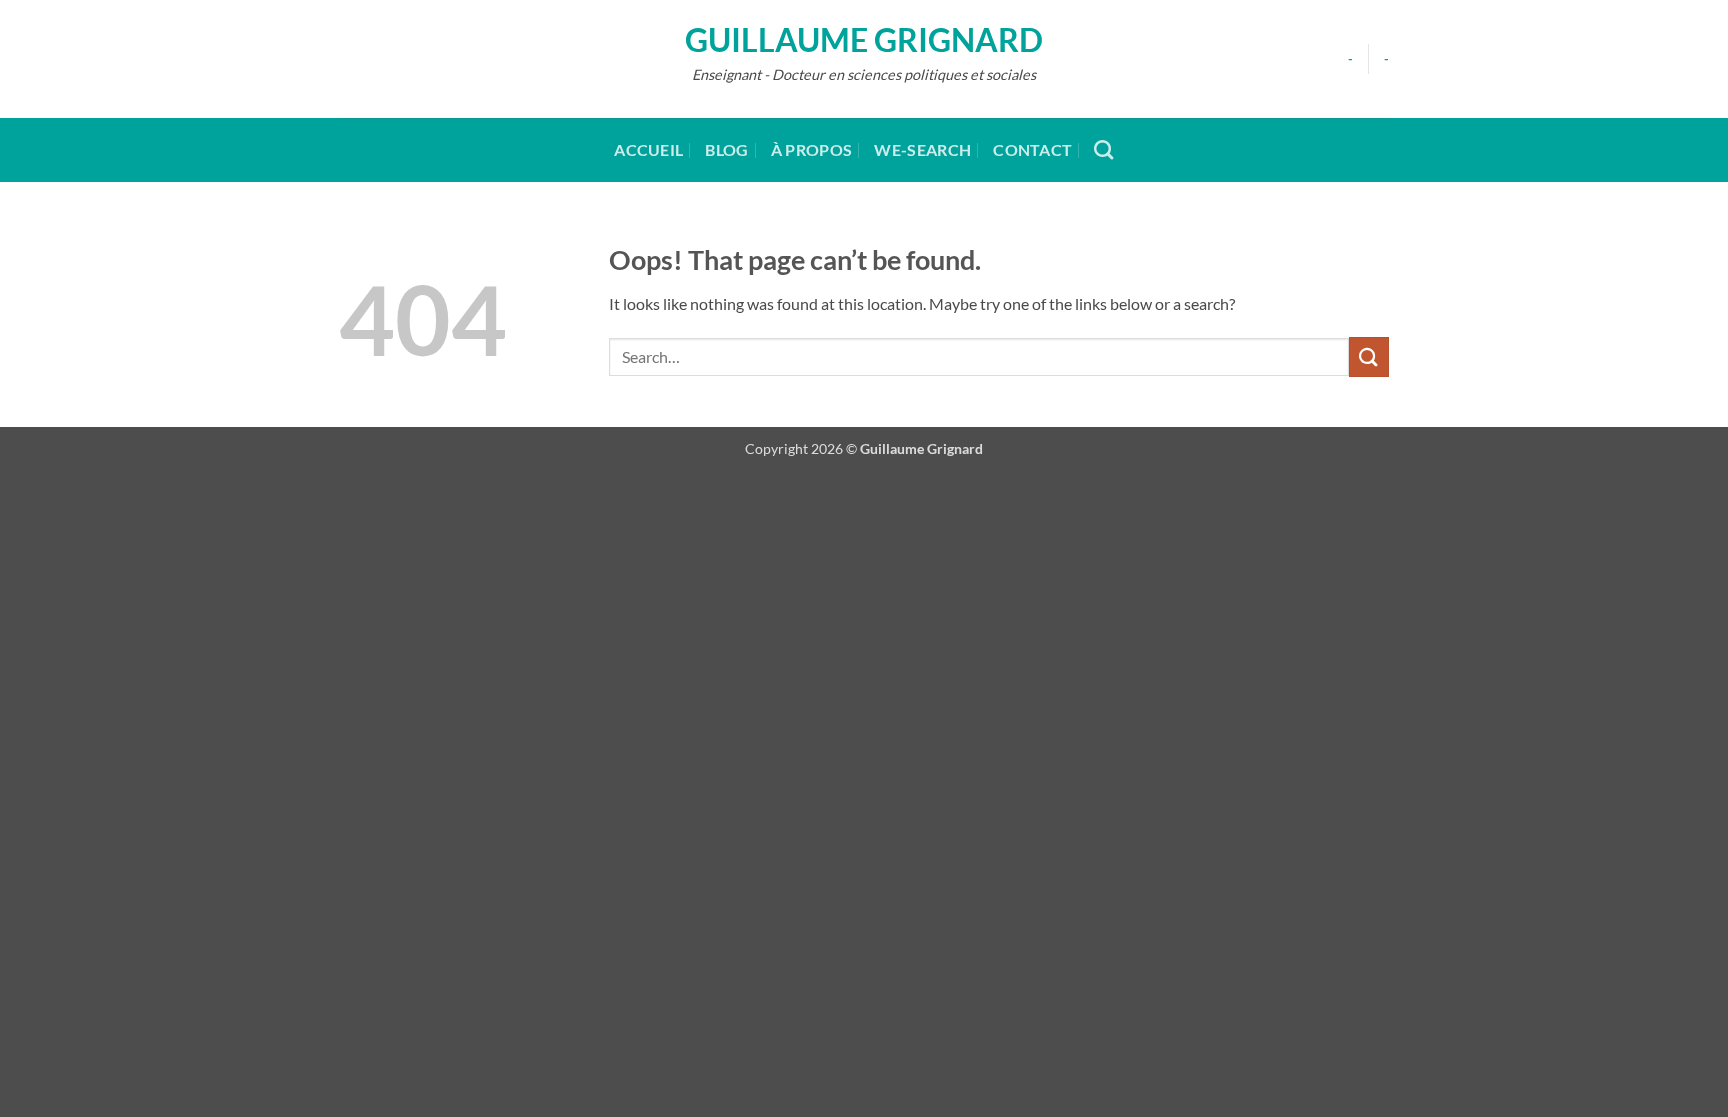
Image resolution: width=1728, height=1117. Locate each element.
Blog (726, 149)
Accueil (648, 149)
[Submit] (1369, 356)
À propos (812, 149)
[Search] (1103, 149)
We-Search (922, 149)
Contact (1032, 149)
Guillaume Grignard (864, 40)
